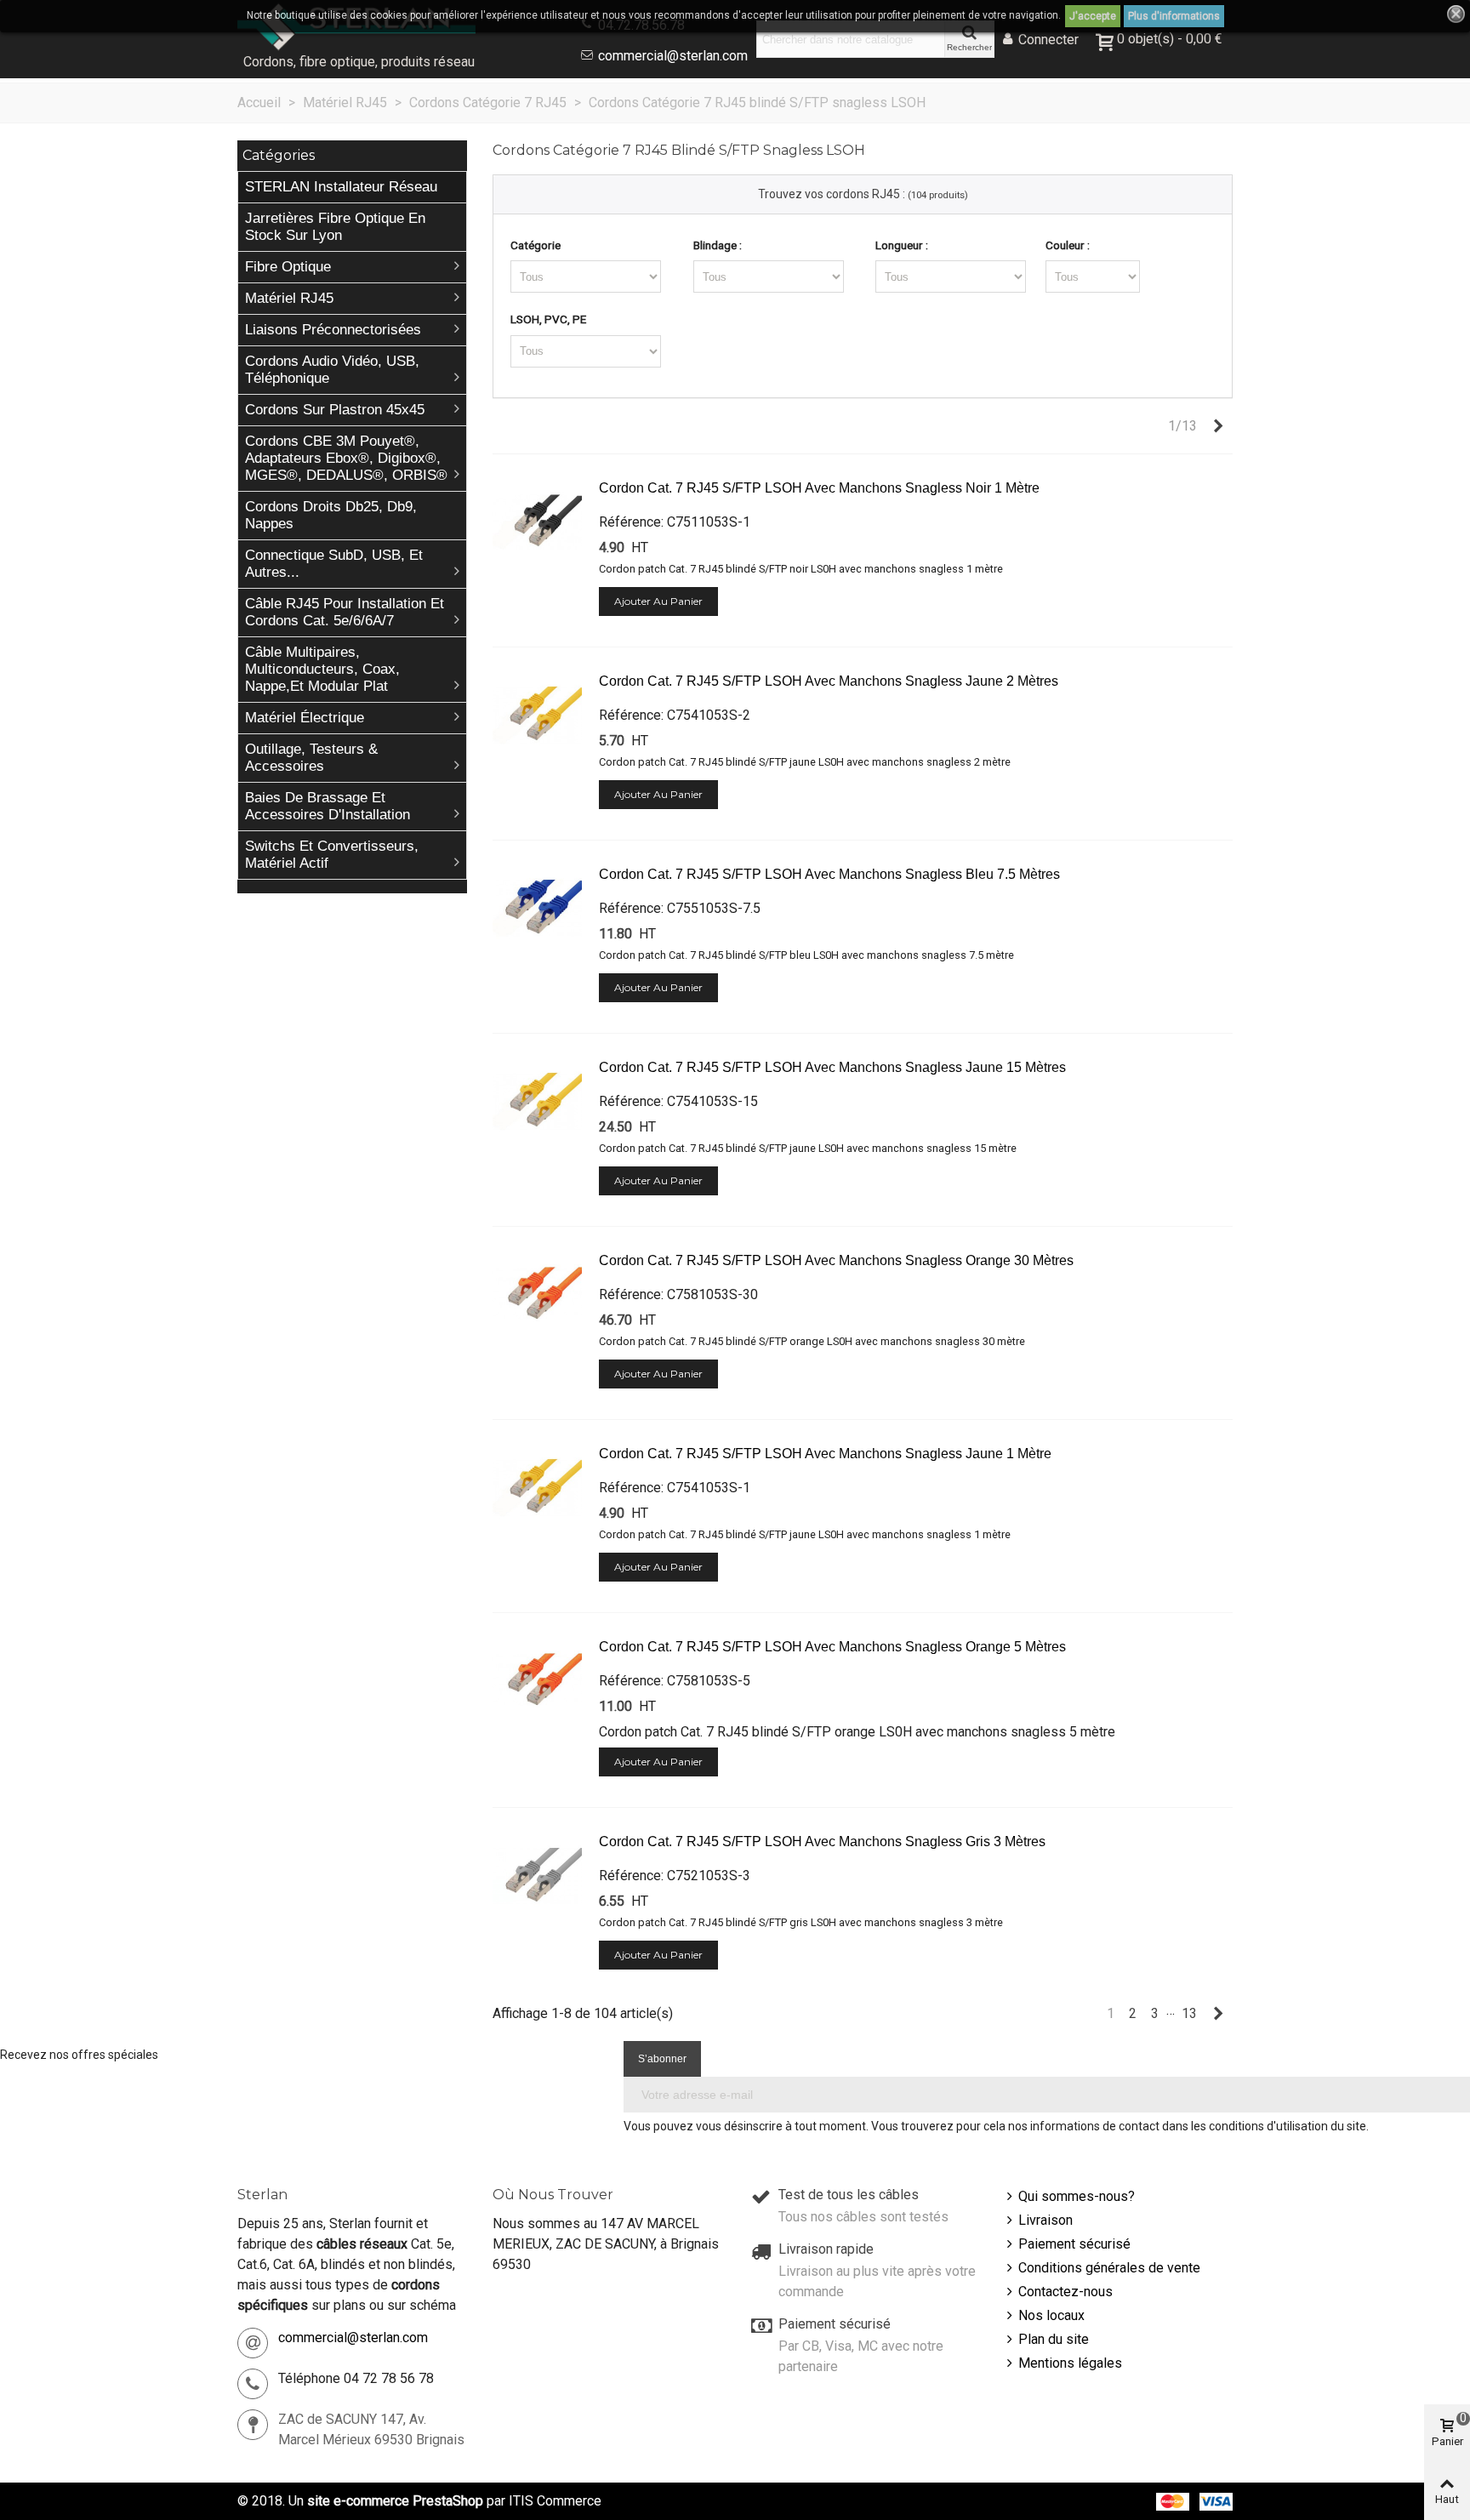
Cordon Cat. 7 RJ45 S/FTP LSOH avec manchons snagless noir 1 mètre (819, 488)
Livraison (1046, 2220)
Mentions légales (1070, 2363)
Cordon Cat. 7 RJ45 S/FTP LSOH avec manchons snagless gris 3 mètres (822, 1842)
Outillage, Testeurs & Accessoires (311, 758)
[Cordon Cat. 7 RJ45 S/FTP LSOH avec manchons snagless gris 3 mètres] (537, 1876)
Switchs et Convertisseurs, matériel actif (332, 855)
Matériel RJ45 (289, 298)
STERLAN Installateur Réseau (341, 187)
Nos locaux (1051, 2315)
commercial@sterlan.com (673, 56)
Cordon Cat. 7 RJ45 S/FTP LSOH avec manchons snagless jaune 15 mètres (832, 1067)
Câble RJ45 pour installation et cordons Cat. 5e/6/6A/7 (345, 612)
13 (1189, 2013)
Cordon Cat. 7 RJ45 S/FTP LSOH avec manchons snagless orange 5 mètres (832, 1647)
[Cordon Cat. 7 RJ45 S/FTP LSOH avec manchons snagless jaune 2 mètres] (537, 716)
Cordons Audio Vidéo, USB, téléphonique (332, 370)
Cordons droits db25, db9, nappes (331, 515)
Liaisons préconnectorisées (333, 330)
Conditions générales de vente (1109, 2268)
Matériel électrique (305, 718)
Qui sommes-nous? (1077, 2196)
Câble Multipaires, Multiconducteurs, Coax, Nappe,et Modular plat (322, 669)
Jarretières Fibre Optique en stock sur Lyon (335, 227)
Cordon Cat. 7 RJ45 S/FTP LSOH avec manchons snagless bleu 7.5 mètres (829, 874)
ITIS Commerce (555, 2501)
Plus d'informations (1174, 16)
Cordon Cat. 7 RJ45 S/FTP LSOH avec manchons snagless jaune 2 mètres (829, 681)
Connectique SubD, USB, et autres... (334, 564)
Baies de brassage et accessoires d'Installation (328, 806)
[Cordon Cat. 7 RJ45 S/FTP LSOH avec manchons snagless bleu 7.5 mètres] (537, 909)
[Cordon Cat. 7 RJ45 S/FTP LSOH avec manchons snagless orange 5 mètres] (537, 1681)
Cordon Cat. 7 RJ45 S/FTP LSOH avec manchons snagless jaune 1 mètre (825, 1454)
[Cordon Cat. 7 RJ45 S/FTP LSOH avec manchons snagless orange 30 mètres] (537, 1295)
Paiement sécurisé (1074, 2244)
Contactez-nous (1065, 2292)
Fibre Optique (288, 267)
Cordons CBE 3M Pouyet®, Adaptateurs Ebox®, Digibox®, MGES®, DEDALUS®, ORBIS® (346, 458)
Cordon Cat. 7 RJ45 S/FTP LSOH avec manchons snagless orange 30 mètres (836, 1260)
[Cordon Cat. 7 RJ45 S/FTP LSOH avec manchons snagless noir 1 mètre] (537, 522)
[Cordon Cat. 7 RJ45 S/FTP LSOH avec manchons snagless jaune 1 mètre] (537, 1488)
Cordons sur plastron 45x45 (335, 410)
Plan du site (1054, 2339)
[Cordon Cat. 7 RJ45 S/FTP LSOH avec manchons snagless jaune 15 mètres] (537, 1102)
